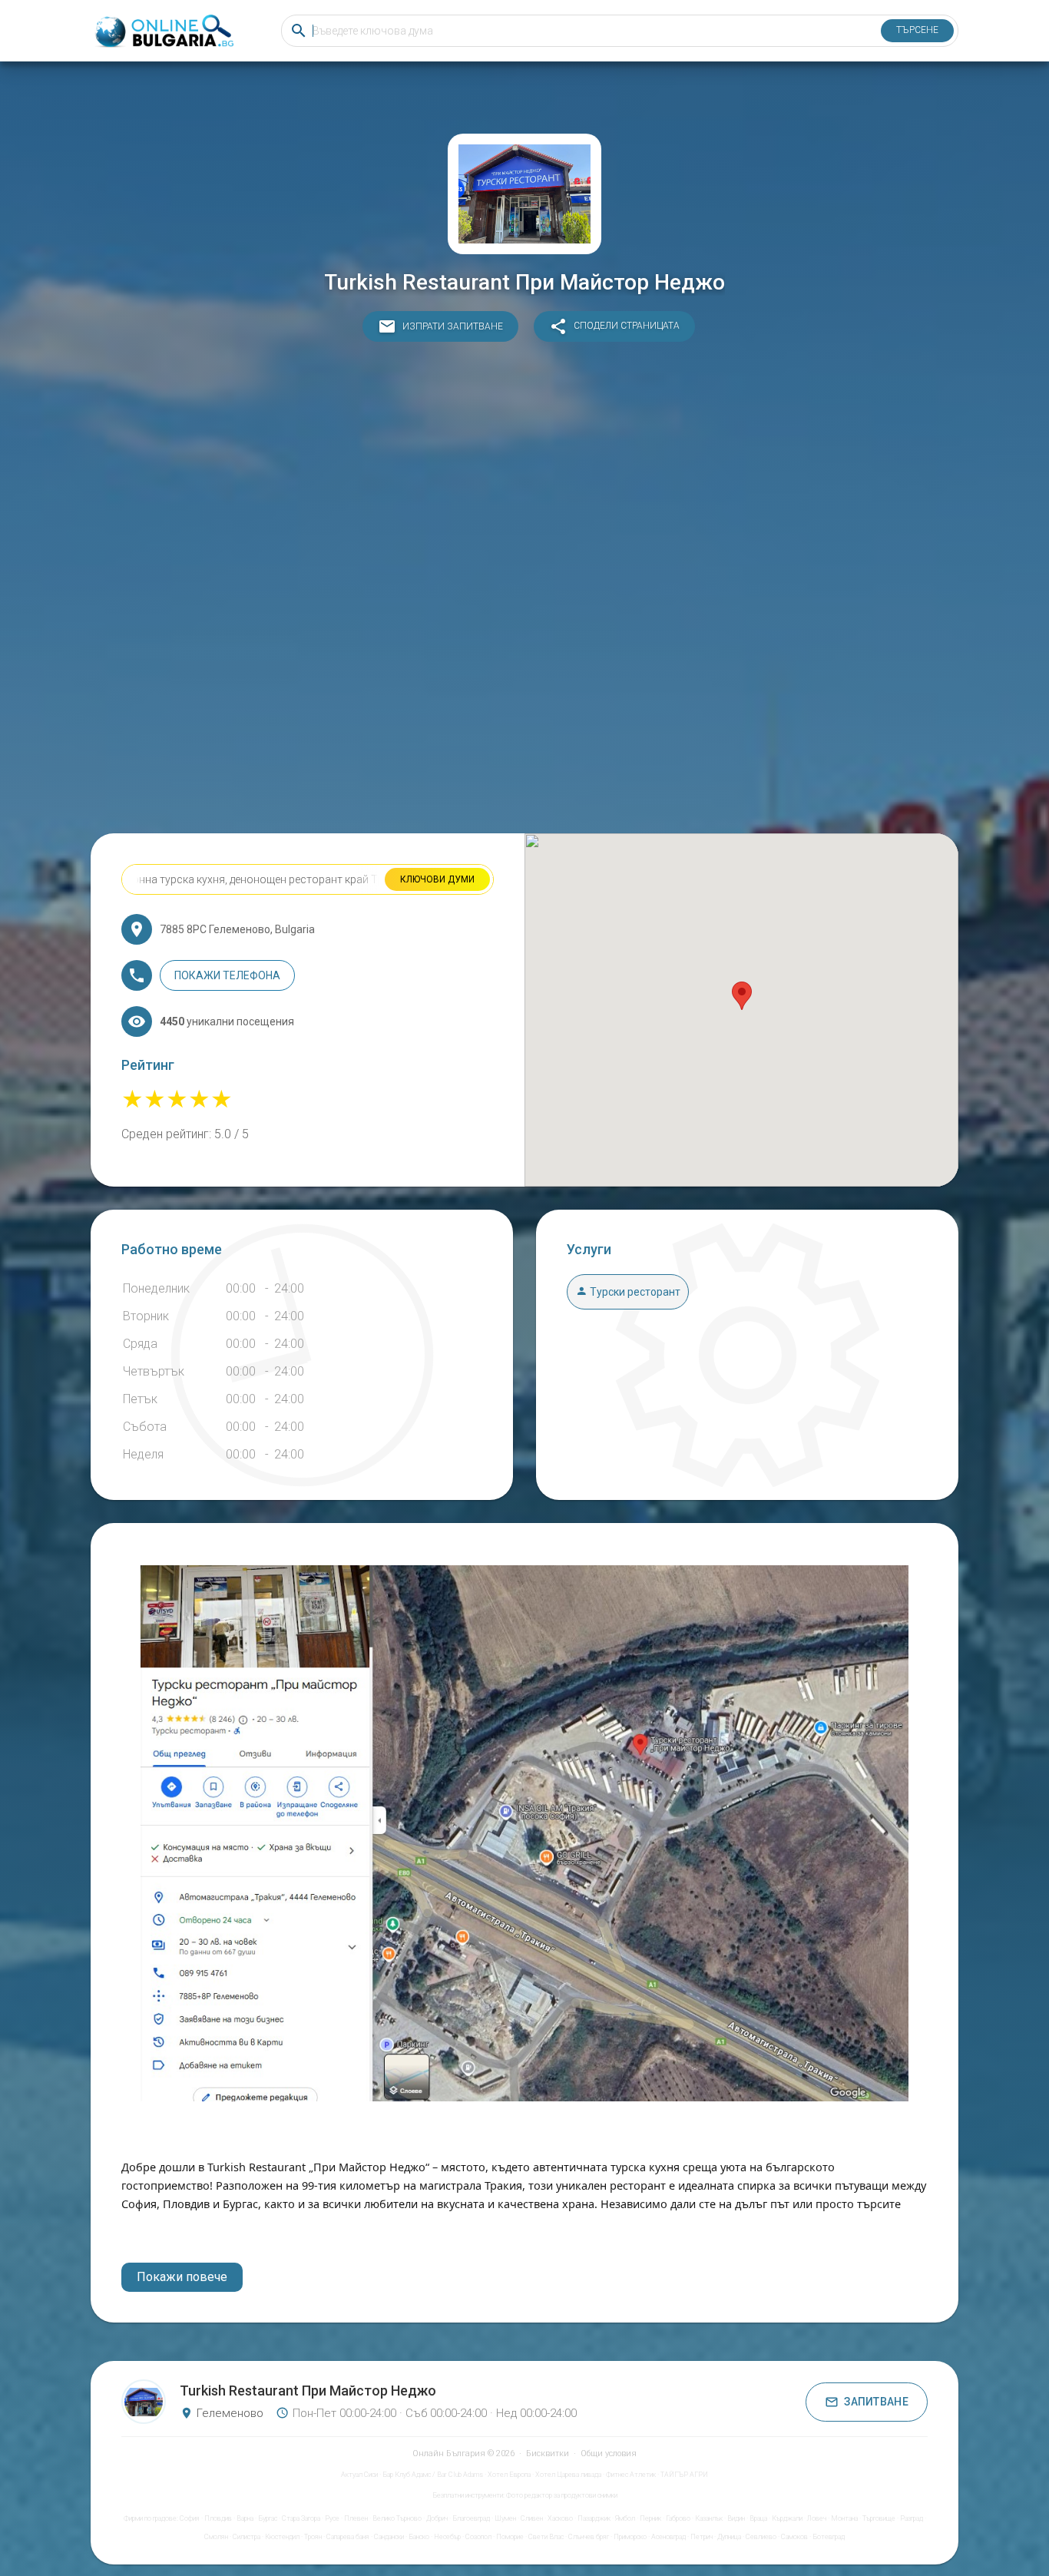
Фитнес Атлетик (631, 2475)
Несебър (447, 2537)
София (190, 2518)
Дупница (729, 2537)
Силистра (247, 2537)
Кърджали (787, 2518)
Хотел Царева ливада (568, 2475)
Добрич (437, 2518)
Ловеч (817, 2518)
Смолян (216, 2537)
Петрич (702, 2537)
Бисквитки (548, 2453)
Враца (758, 2518)
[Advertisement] (524, 591)
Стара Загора (301, 2518)
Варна (245, 2518)
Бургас (268, 2518)
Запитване (876, 2402)
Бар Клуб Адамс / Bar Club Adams (433, 2475)
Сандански (389, 2537)
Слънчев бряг (589, 2537)
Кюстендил (282, 2537)
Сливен (532, 2518)
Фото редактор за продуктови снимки (562, 2495)
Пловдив (218, 2518)
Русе (332, 2518)
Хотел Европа (509, 2475)
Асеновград (668, 2537)
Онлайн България (449, 2453)
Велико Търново (397, 2518)
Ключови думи (437, 879)
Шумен (505, 2518)
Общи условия (609, 2453)
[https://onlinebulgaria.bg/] (163, 31)
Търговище (879, 2518)
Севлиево (761, 2537)
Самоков (794, 2537)
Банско (419, 2537)
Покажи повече (182, 2277)
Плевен (356, 2518)
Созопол (478, 2537)
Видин (736, 2518)
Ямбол (625, 2518)
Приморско (630, 2537)
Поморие (510, 2537)
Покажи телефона (227, 975)
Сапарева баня (348, 2537)
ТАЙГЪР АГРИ (684, 2475)
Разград (912, 2518)
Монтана (844, 2518)
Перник (650, 2518)
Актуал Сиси (359, 2475)
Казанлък (709, 2518)
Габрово (678, 2518)
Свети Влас (546, 2537)
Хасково (560, 2518)
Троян (313, 2537)
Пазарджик (594, 2518)
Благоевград (471, 2518)
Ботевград (829, 2537)
